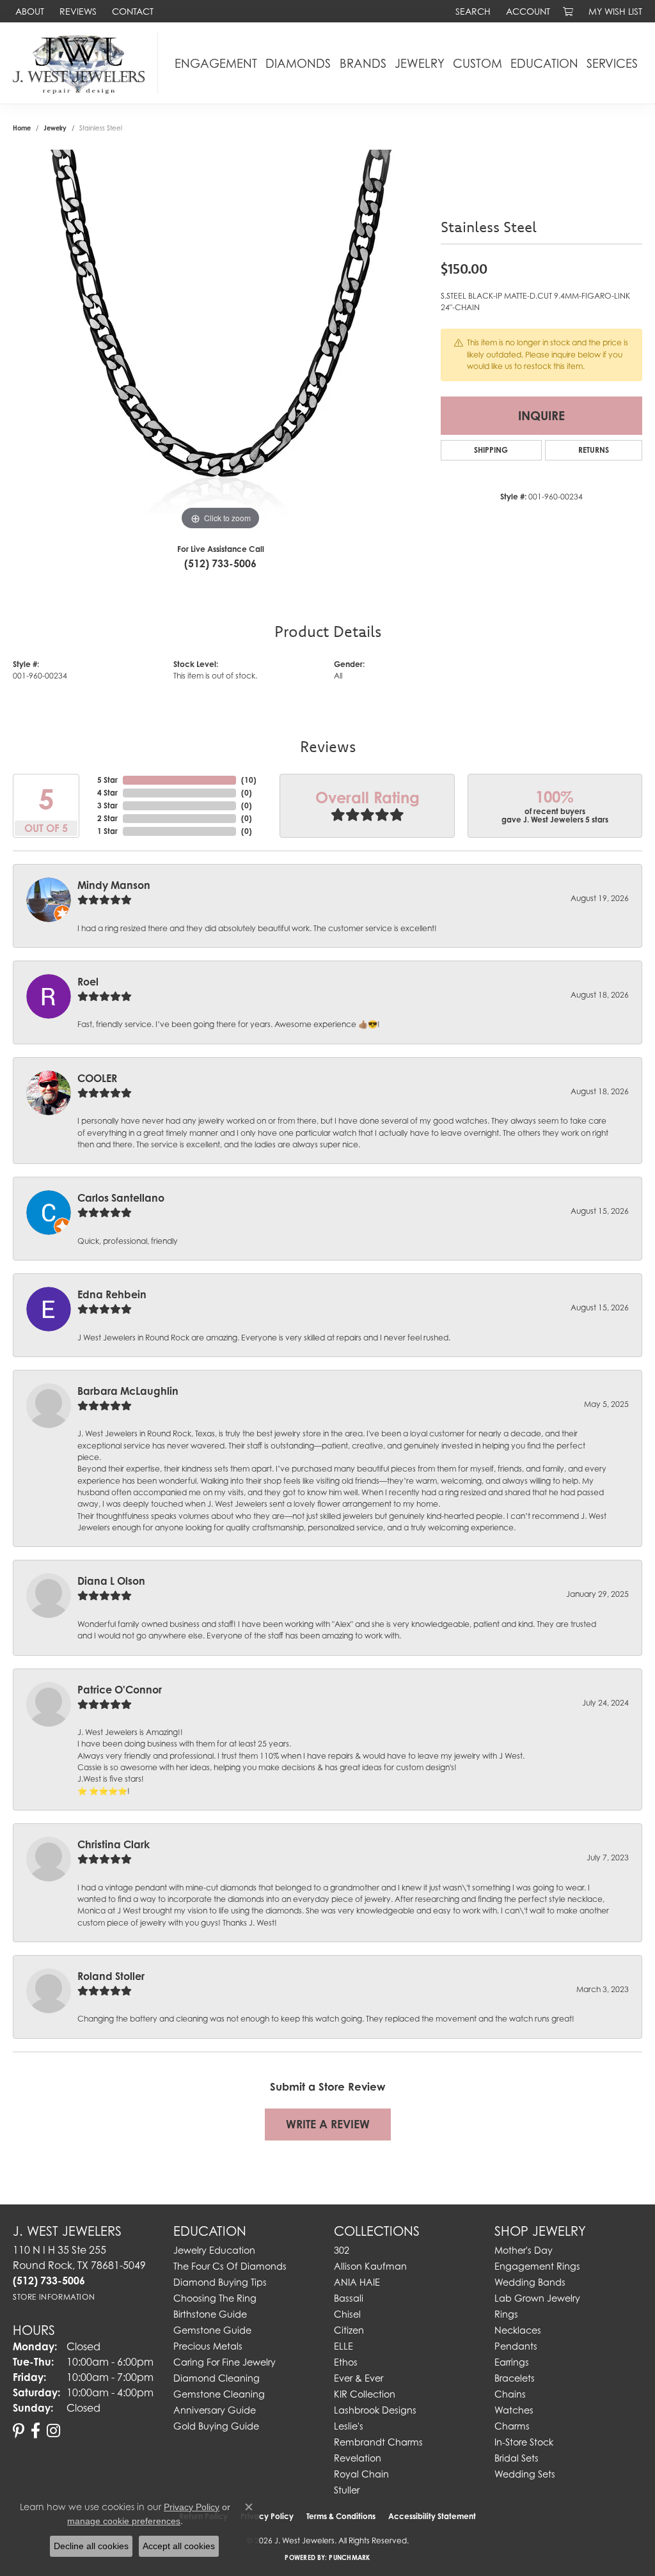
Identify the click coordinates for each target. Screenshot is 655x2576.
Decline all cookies (91, 2546)
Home (22, 128)
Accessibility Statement (432, 2516)
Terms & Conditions (341, 2516)
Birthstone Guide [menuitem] (210, 2314)
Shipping (491, 450)
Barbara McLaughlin (128, 1391)
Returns (594, 450)
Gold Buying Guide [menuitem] (216, 2426)
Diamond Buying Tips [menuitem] (220, 2282)
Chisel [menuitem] (347, 2314)
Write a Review (328, 2124)
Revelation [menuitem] (358, 2458)
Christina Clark (114, 1844)
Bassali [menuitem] (349, 2298)
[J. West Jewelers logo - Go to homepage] (82, 63)
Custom (477, 63)
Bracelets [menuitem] (515, 2378)
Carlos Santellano (121, 1198)
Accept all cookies (179, 2546)
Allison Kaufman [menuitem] (370, 2266)
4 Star (107, 793)
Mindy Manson (114, 885)
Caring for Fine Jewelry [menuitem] (225, 2362)
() (249, 780)
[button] (472, 11)
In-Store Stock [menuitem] (524, 2442)
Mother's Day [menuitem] (524, 2250)
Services (612, 63)
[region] (221, 342)
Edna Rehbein (112, 1294)
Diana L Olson (111, 1581)
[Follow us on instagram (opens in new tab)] (53, 2431)
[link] (28, 11)
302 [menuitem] (342, 2250)
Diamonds (298, 63)
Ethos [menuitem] (346, 2362)
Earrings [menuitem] (512, 2362)
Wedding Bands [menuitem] (530, 2282)
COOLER (97, 1078)
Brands (363, 63)
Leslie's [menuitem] (349, 2426)
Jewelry (420, 63)
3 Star (107, 805)
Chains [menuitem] (510, 2394)
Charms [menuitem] (512, 2426)
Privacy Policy (192, 2507)
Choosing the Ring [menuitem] (215, 2298)
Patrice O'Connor (120, 1690)
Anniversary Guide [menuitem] (215, 2410)
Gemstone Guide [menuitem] (212, 2330)
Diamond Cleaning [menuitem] (217, 2378)
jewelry (55, 128)
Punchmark (349, 2557)
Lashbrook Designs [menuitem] (375, 2410)
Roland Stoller (111, 1976)
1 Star (107, 831)
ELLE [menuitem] (343, 2346)
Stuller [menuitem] (347, 2490)
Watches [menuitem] (514, 2410)
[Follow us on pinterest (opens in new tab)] (19, 2431)
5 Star (107, 780)
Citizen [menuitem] (349, 2330)
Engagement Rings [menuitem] (537, 2266)
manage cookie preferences (124, 2521)
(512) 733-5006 (220, 563)
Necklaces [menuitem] (518, 2330)
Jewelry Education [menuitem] (214, 2250)
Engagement (216, 63)
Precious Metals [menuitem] (208, 2346)
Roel (88, 982)
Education (544, 63)
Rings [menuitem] (506, 2314)
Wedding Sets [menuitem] (525, 2474)
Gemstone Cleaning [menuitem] (219, 2394)
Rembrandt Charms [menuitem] (378, 2442)
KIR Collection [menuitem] (365, 2394)
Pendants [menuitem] (516, 2346)
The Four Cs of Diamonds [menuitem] (230, 2266)
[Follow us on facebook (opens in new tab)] (36, 2431)
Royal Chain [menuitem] (361, 2474)
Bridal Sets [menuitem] (517, 2458)
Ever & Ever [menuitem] (359, 2378)
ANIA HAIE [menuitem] (357, 2282)
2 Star (107, 818)
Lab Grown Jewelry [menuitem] (537, 2298)
